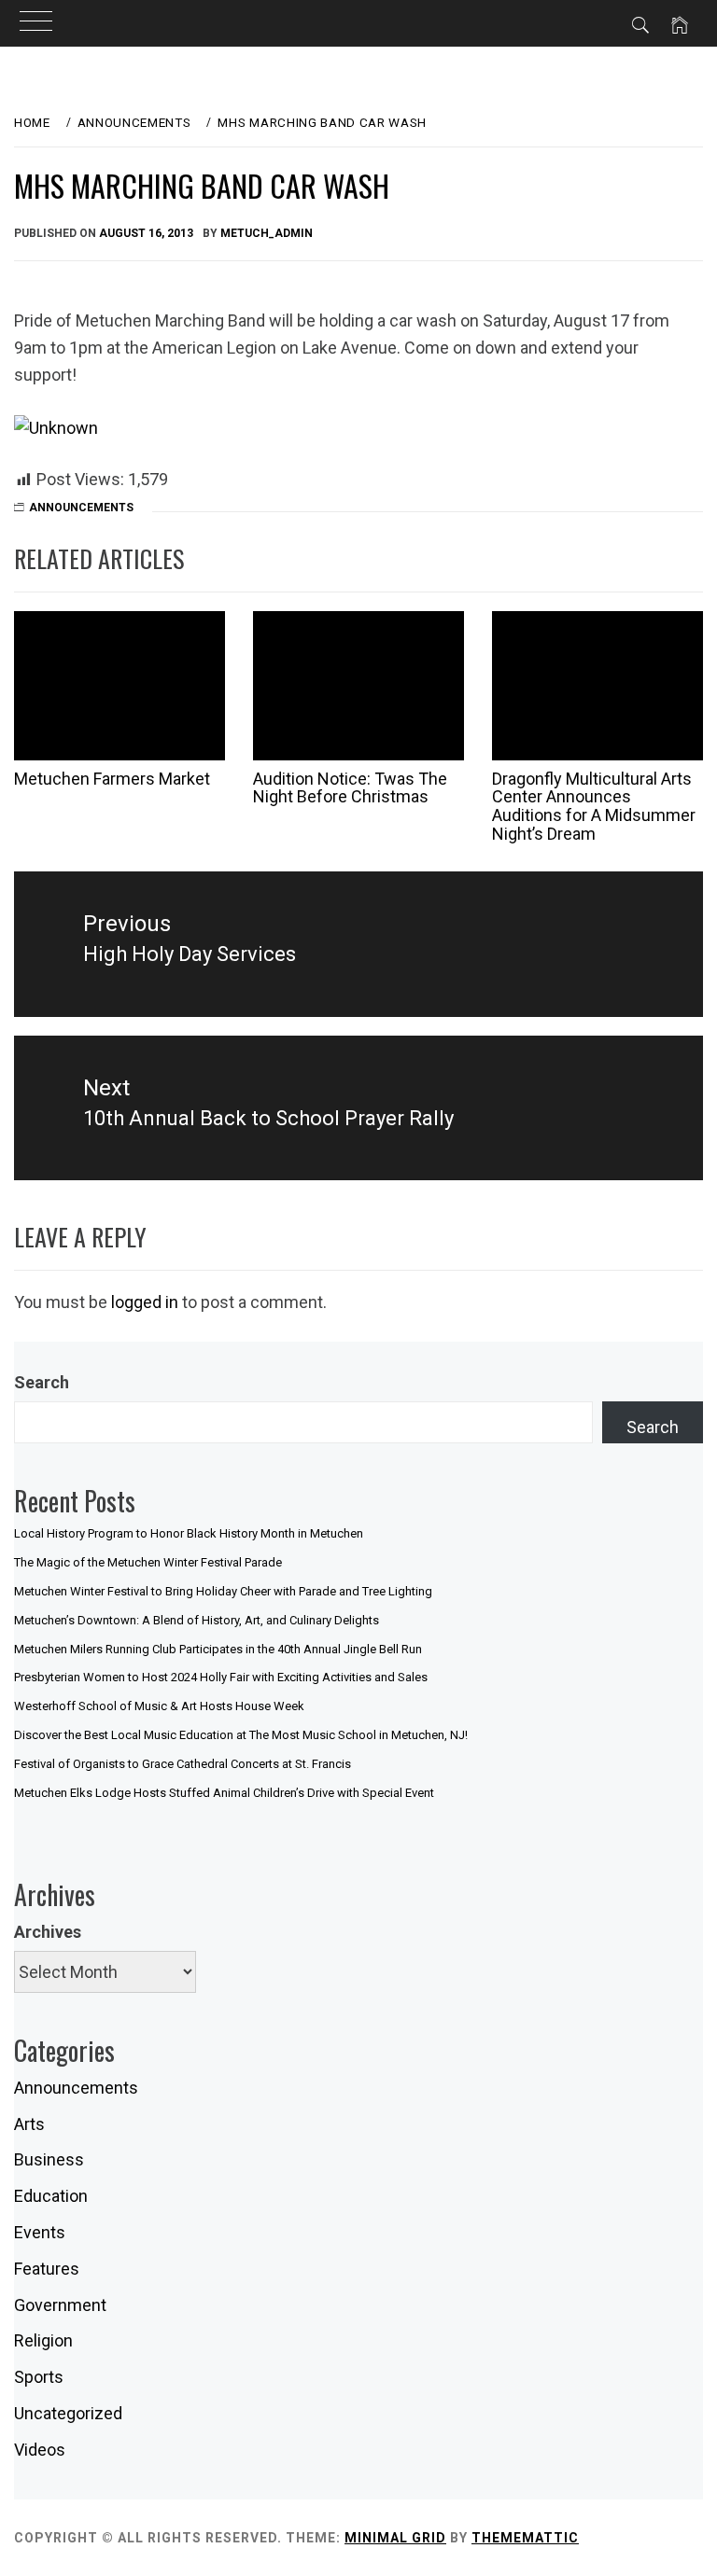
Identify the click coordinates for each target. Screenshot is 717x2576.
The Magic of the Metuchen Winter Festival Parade (148, 1562)
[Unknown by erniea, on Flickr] (56, 427)
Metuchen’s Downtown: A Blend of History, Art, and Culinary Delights (197, 1620)
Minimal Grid (395, 2538)
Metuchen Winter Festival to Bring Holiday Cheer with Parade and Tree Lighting (223, 1591)
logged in (145, 1302)
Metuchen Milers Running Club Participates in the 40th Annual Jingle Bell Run (218, 1649)
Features (47, 2269)
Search (42, 1382)
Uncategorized (68, 2413)
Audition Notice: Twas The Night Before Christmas (350, 788)
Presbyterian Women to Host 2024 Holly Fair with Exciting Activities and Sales (221, 1677)
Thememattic (525, 2538)
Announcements (81, 508)
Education (51, 2196)
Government (60, 2305)
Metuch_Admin (267, 233)
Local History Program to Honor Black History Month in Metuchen (189, 1533)
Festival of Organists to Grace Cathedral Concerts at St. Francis (183, 1764)
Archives (48, 1932)
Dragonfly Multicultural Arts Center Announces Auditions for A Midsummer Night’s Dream (594, 806)
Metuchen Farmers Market (112, 779)
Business (49, 2159)
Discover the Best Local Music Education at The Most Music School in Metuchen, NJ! (241, 1735)
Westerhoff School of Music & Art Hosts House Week (159, 1706)
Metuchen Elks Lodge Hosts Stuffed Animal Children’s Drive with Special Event (224, 1793)
